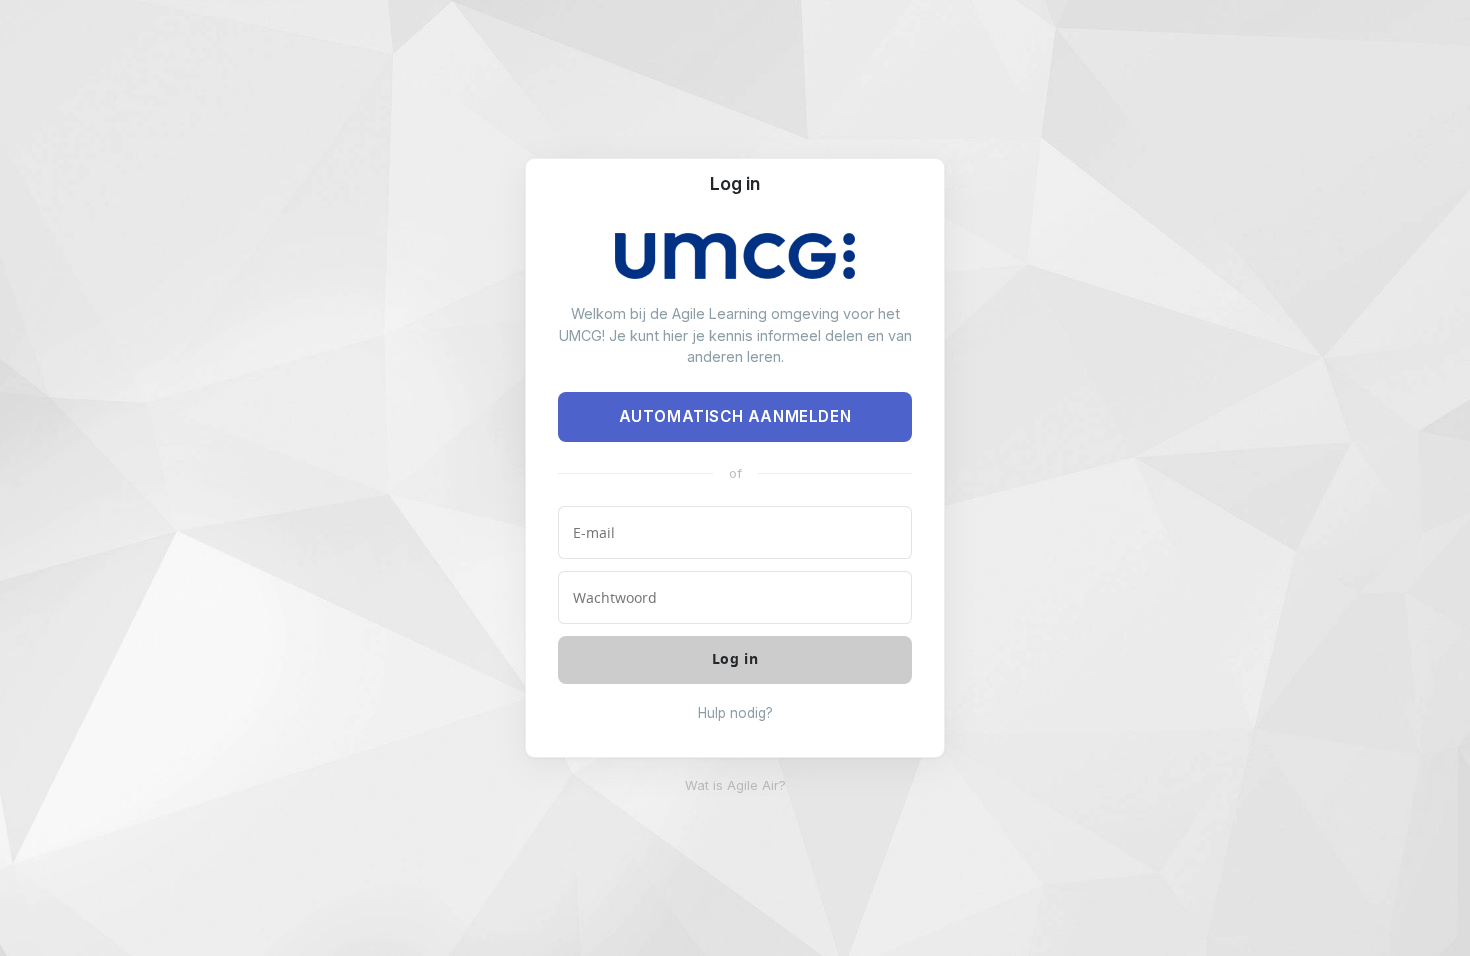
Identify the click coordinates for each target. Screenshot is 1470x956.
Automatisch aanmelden (735, 416)
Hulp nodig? (735, 713)
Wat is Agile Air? (735, 785)
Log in (735, 183)
